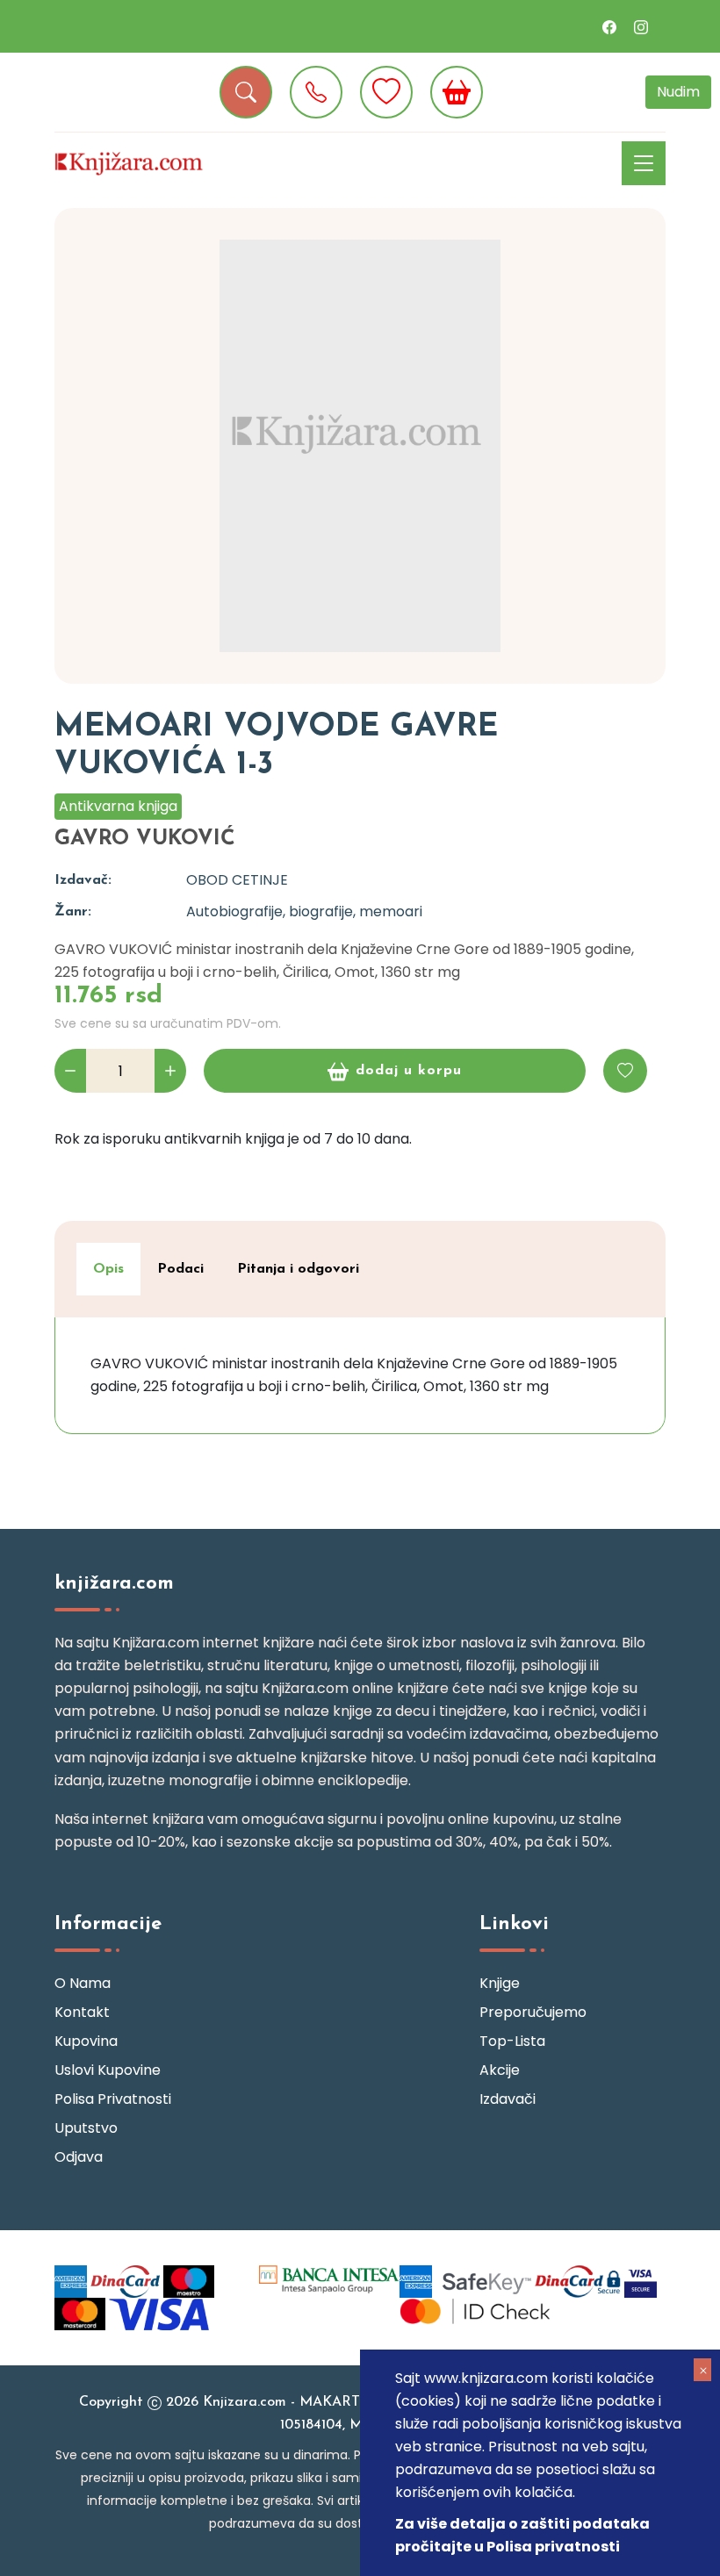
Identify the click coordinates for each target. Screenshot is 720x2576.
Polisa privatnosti (113, 2099)
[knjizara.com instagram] (641, 26)
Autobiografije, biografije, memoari (304, 911)
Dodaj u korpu (409, 1071)
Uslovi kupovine (108, 2070)
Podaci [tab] (180, 1269)
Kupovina (86, 2041)
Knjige (500, 1983)
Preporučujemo (533, 2012)
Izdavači (508, 2099)
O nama (83, 1983)
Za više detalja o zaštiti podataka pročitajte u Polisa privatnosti (522, 2535)
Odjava (79, 2157)
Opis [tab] (108, 1269)
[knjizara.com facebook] (609, 26)
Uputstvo (86, 2128)
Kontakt (82, 2012)
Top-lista (512, 2041)
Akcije (500, 2070)
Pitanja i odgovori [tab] (298, 1269)
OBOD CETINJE (237, 880)
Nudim (678, 92)
